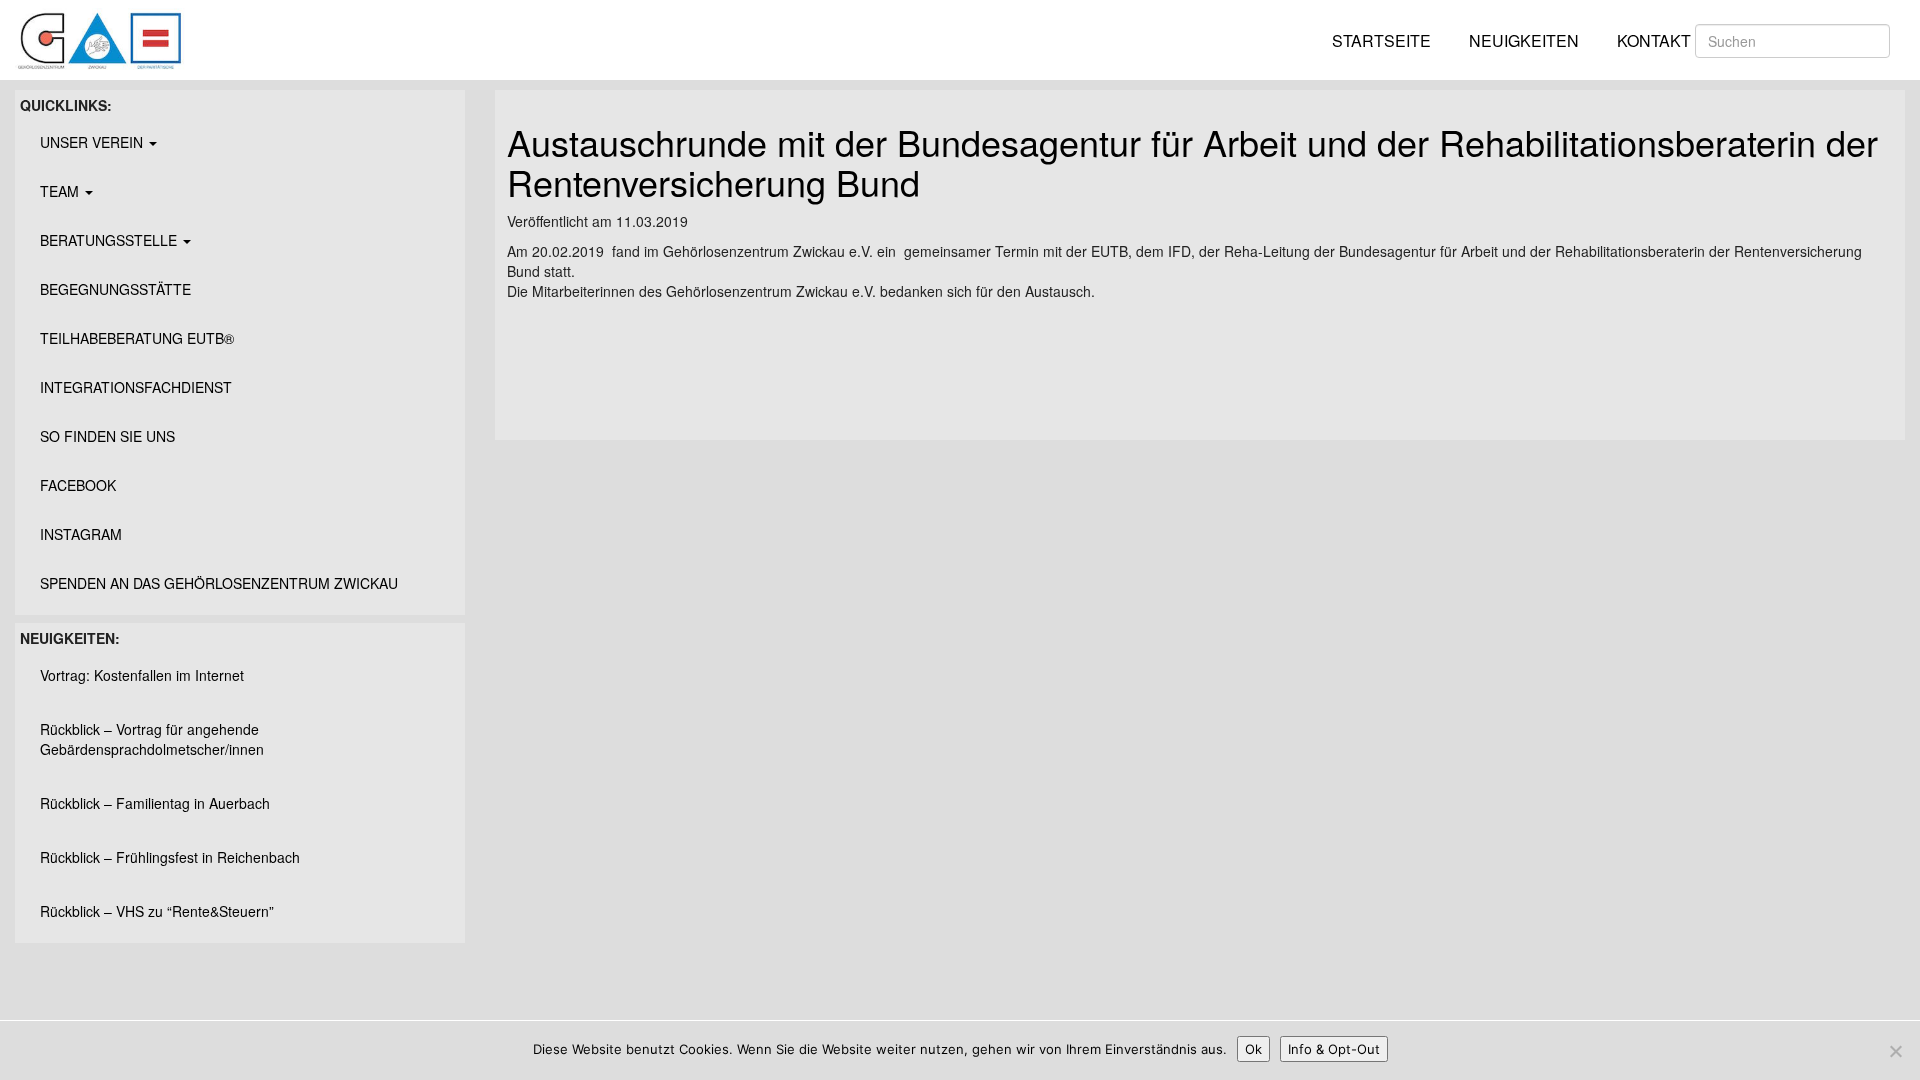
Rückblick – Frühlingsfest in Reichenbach (170, 857)
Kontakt (1654, 40)
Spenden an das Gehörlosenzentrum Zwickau (219, 583)
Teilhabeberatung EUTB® (137, 338)
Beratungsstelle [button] (110, 240)
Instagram (81, 534)
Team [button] (61, 191)
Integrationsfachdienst (136, 387)
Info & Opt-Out (1334, 1049)
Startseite (1381, 40)
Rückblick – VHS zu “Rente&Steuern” (157, 911)
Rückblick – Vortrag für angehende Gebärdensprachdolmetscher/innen (152, 739)
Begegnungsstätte (115, 289)
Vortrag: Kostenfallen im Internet (142, 675)
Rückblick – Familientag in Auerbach (155, 803)
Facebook (78, 485)
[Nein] (1895, 1051)
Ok (1253, 1049)
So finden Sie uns (107, 436)
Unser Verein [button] (93, 142)
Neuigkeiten (1524, 40)
